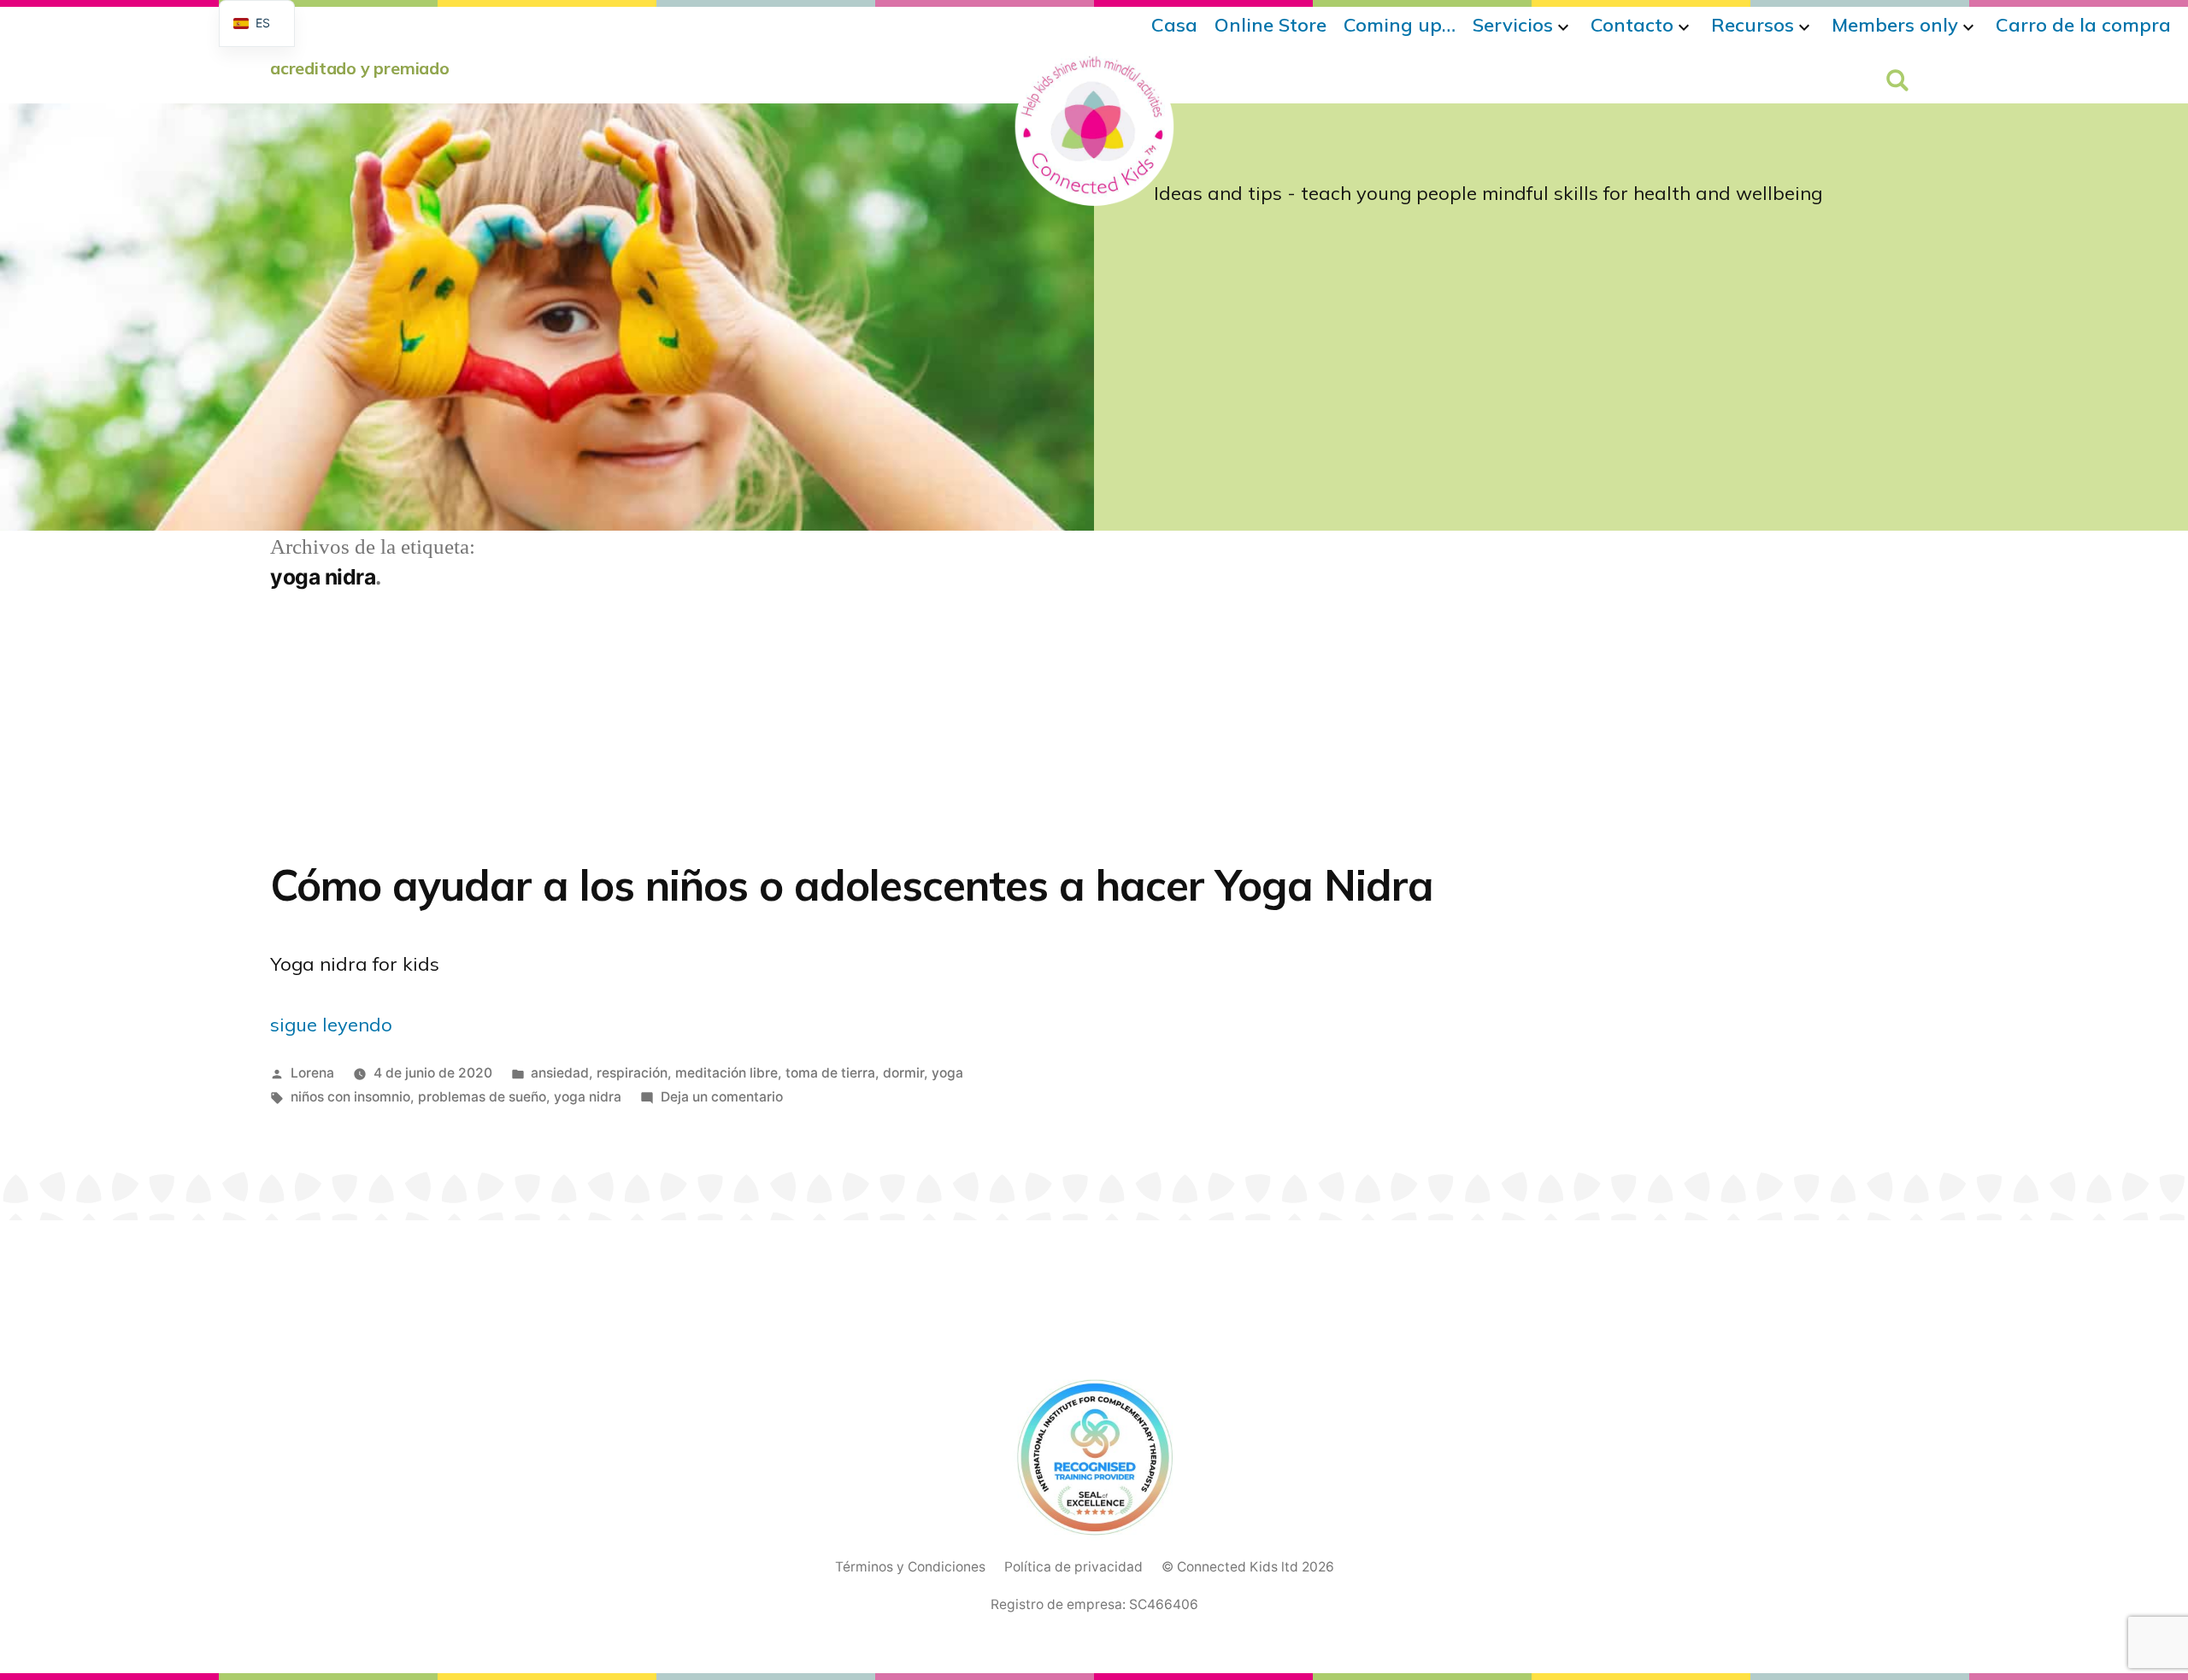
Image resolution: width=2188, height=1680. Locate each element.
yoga (947, 1073)
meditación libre (726, 1073)
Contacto (1632, 25)
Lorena (312, 1073)
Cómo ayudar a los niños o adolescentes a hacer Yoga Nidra (852, 884)
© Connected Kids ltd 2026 (1248, 1567)
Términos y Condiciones (910, 1567)
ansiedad (560, 1073)
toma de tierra (830, 1073)
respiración (632, 1073)
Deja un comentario (722, 1097)
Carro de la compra (2083, 25)
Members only (1895, 25)
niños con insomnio (350, 1097)
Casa (1174, 25)
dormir (903, 1073)
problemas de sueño (482, 1097)
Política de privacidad (1073, 1567)
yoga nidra (588, 1097)
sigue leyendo (331, 1025)
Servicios (1513, 25)
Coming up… (1400, 25)
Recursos (1753, 25)
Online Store (1270, 25)
